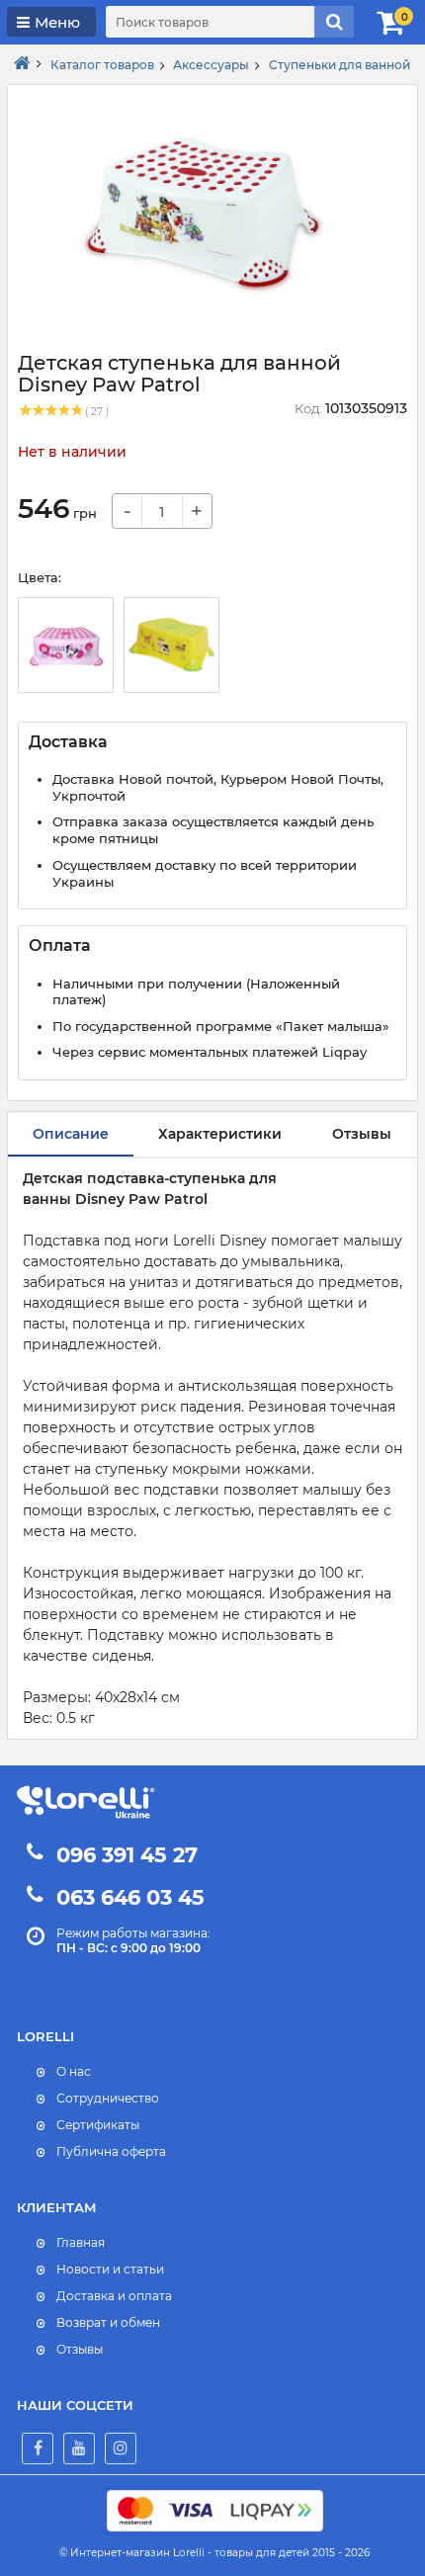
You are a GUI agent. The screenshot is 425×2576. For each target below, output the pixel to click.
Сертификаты (98, 2125)
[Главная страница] (22, 64)
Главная (81, 2242)
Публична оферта (111, 2151)
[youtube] (79, 2448)
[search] (334, 22)
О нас (74, 2071)
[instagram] (121, 2448)
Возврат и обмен (108, 2322)
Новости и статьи (110, 2269)
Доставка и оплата (114, 2296)
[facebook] (38, 2448)
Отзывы (80, 2349)
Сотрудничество (108, 2098)
